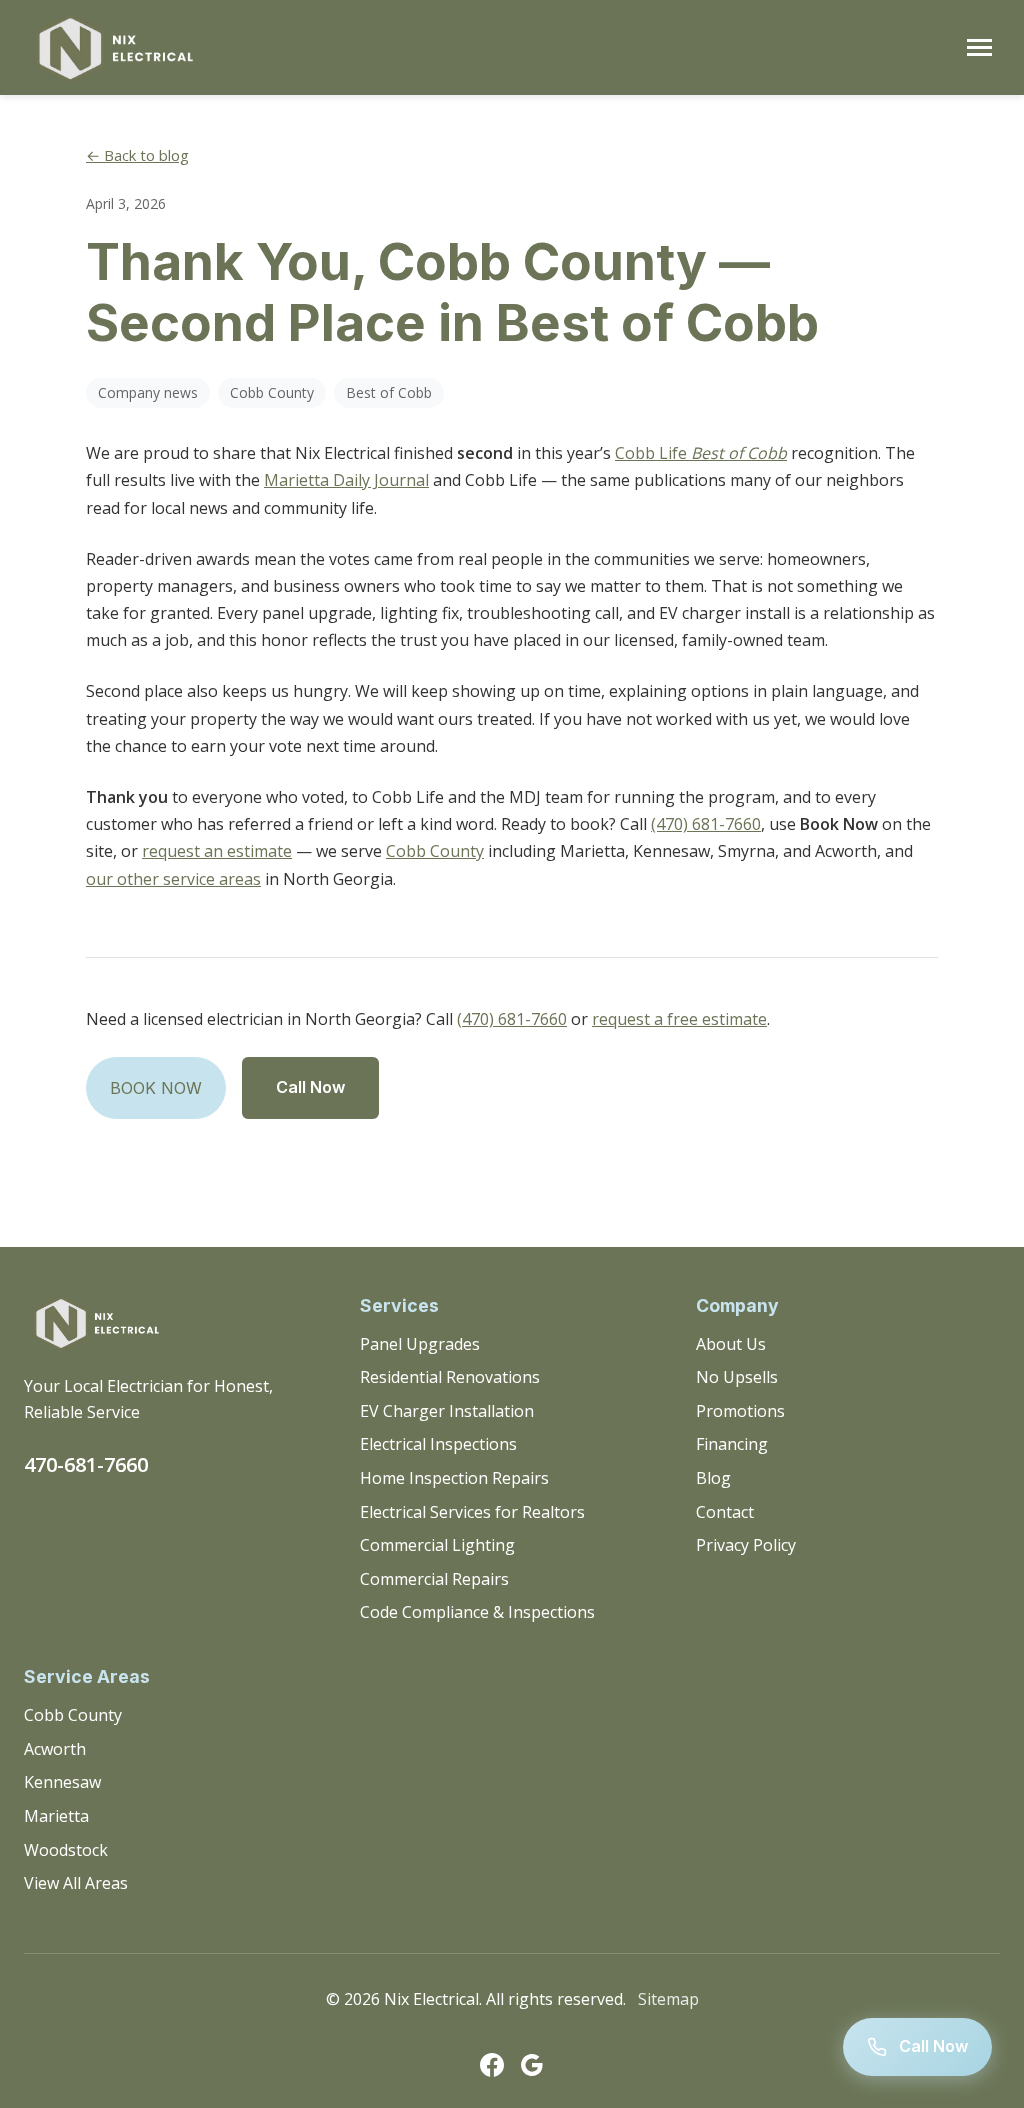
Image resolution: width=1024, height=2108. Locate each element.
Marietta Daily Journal (346, 480)
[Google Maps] (532, 2069)
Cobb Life (701, 453)
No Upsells (737, 1377)
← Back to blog (137, 155)
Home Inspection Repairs (454, 1478)
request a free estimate (679, 1019)
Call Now (310, 1087)
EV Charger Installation (447, 1411)
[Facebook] (492, 2069)
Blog (713, 1478)
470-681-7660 (86, 1464)
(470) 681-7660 (706, 824)
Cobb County (435, 851)
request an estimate (217, 851)
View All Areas (76, 1883)
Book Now (156, 1088)
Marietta (56, 1816)
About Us (731, 1344)
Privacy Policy (746, 1545)
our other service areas (173, 879)
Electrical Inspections (438, 1444)
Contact (725, 1512)
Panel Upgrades (420, 1344)
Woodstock (66, 1850)
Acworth (55, 1749)
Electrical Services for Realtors (472, 1512)
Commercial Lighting (437, 1545)
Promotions (740, 1411)
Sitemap (668, 1999)
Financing (732, 1444)
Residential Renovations (450, 1377)
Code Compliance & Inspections (477, 1612)
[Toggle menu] (979, 47)
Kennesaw (62, 1782)
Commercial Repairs (434, 1579)
